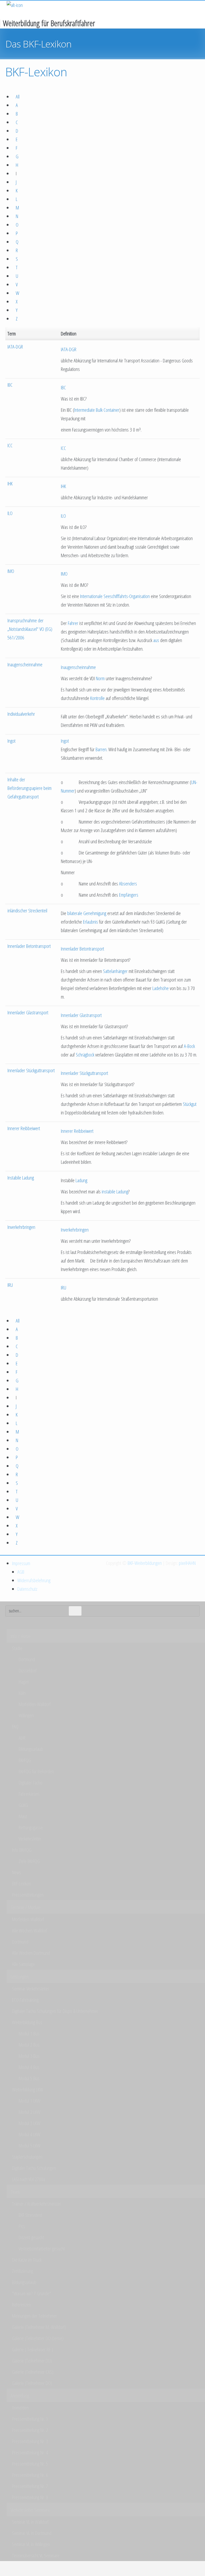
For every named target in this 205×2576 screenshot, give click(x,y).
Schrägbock (85, 1055)
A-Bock (189, 1046)
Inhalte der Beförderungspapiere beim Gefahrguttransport (29, 788)
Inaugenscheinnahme (25, 664)
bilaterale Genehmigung (87, 913)
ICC (10, 445)
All (18, 97)
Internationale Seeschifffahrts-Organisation (115, 596)
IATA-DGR (15, 347)
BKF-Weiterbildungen (145, 1563)
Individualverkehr (21, 714)
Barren (101, 749)
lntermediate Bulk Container (97, 410)
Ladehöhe (161, 988)
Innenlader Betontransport (29, 946)
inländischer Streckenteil (27, 911)
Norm (100, 678)
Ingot (11, 741)
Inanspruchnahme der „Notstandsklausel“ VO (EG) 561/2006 (30, 629)
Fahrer (73, 623)
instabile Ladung (115, 1192)
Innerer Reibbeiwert (24, 1128)
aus (156, 640)
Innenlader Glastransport (28, 1012)
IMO (11, 571)
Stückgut (190, 1104)
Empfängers (129, 895)
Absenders (128, 884)
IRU (10, 1285)
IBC (10, 385)
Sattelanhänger (115, 971)
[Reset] (75, 1611)
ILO (10, 513)
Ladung (81, 1180)
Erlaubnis (90, 922)
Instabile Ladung (21, 1178)
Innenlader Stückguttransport (31, 1070)
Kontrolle (97, 698)
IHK (10, 484)
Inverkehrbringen (21, 1227)
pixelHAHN (187, 1563)
